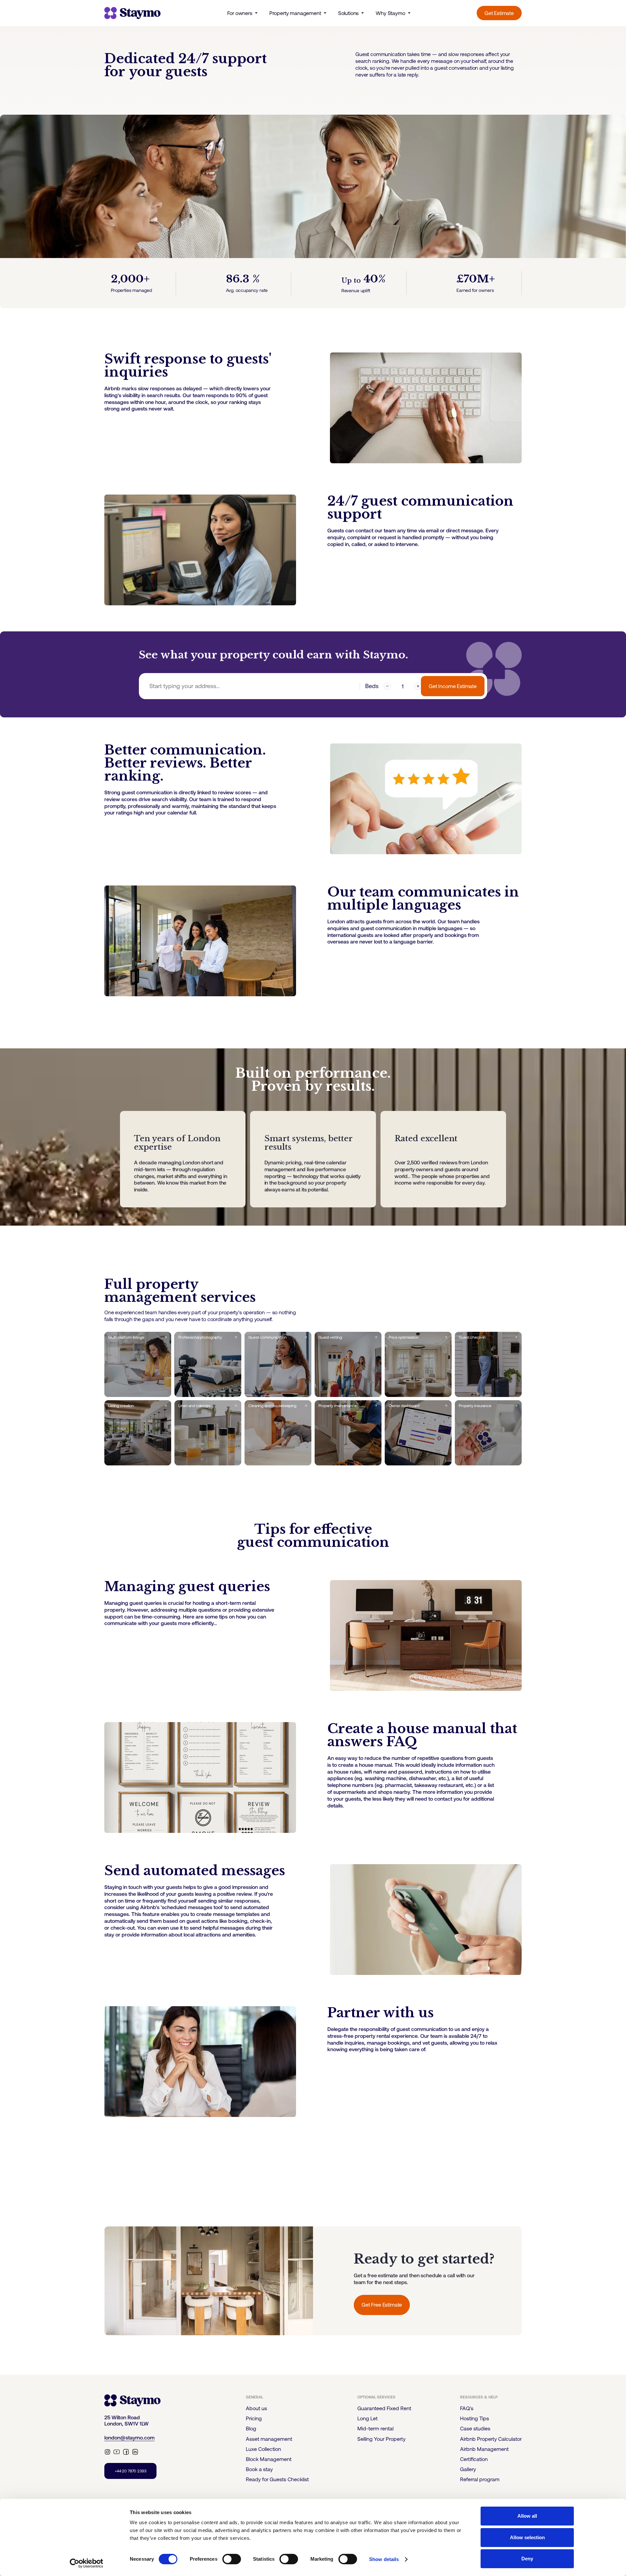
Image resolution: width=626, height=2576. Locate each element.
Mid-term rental (375, 2428)
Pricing (254, 2418)
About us (256, 2408)
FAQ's (467, 2408)
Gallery (468, 2469)
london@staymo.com (129, 2438)
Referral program (480, 2479)
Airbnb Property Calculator (491, 2439)
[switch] (232, 2559)
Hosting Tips (475, 2418)
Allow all (527, 2516)
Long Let (367, 2418)
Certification (474, 2459)
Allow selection (527, 2537)
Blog (251, 2428)
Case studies (475, 2428)
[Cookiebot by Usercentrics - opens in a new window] (87, 2563)
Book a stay (259, 2469)
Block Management (269, 2459)
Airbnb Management (484, 2449)
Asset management (269, 2439)
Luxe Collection (263, 2449)
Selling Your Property (381, 2439)
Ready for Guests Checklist (277, 2479)
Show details (384, 2559)
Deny (527, 2559)
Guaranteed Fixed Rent (384, 2408)
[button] (277, 2397)
